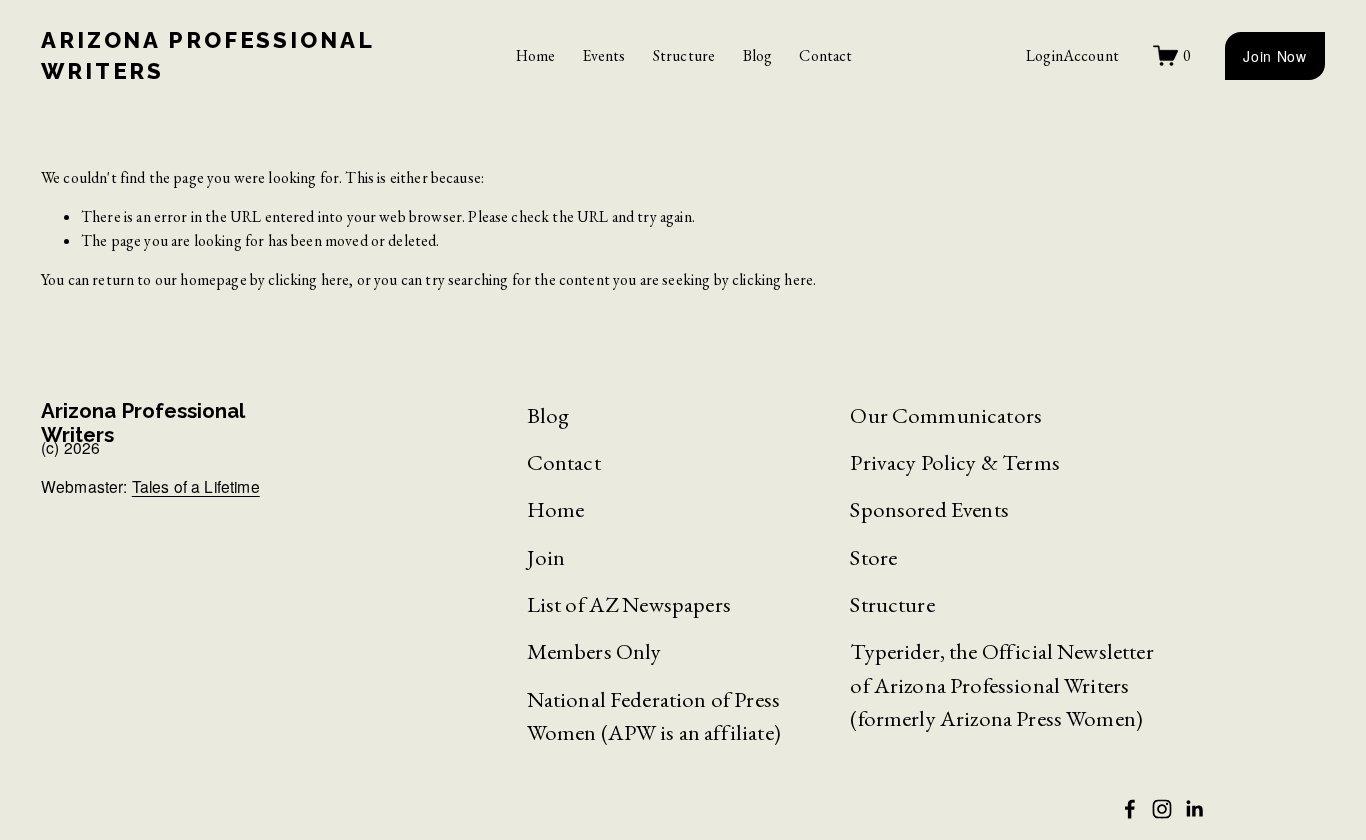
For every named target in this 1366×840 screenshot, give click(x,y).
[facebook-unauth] (1130, 809)
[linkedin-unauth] (1194, 809)
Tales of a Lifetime (196, 487)
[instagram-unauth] (1162, 809)
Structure (684, 55)
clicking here (308, 279)
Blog (758, 55)
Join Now (1275, 56)
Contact (825, 55)
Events (604, 55)
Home (536, 55)
